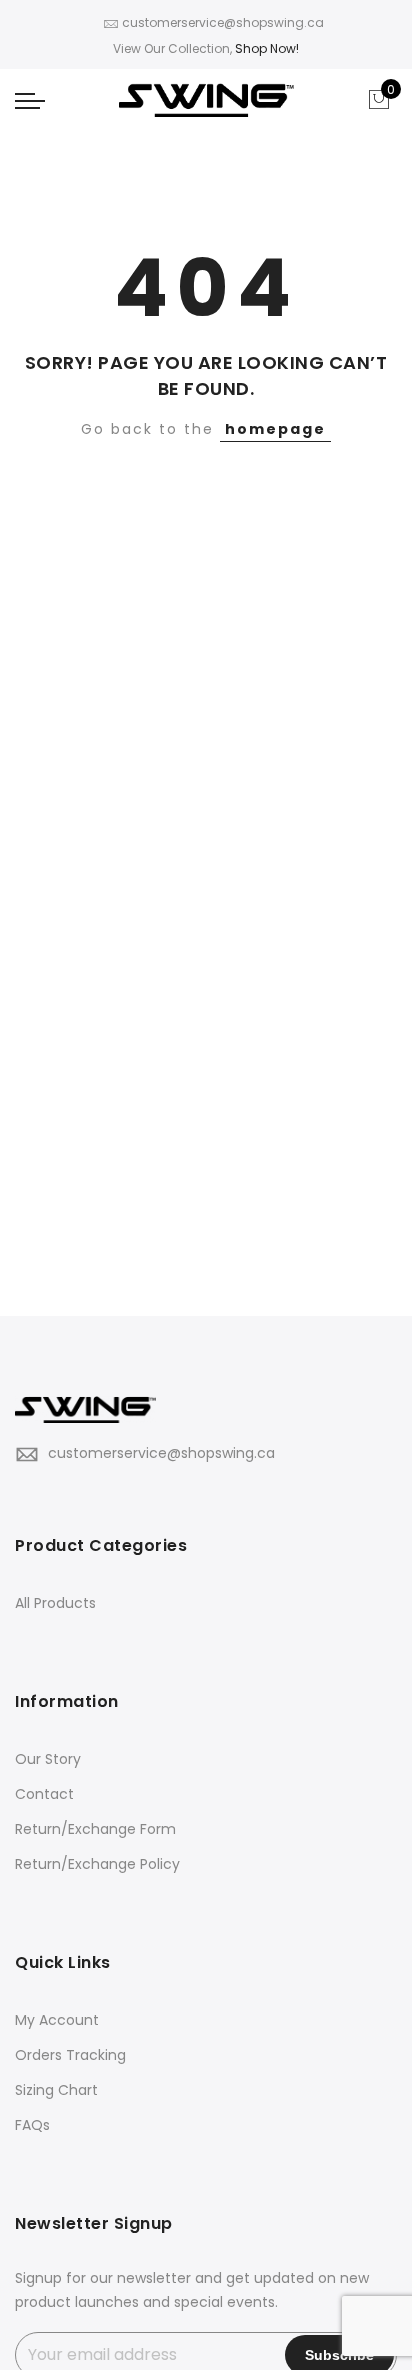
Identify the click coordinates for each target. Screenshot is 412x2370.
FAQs (32, 2125)
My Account (57, 2020)
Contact (44, 1794)
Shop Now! (267, 48)
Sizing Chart (56, 2090)
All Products (55, 1603)
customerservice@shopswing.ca (161, 1453)
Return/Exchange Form (95, 1829)
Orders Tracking (70, 2055)
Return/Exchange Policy (97, 1864)
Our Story (48, 1759)
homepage (275, 429)
